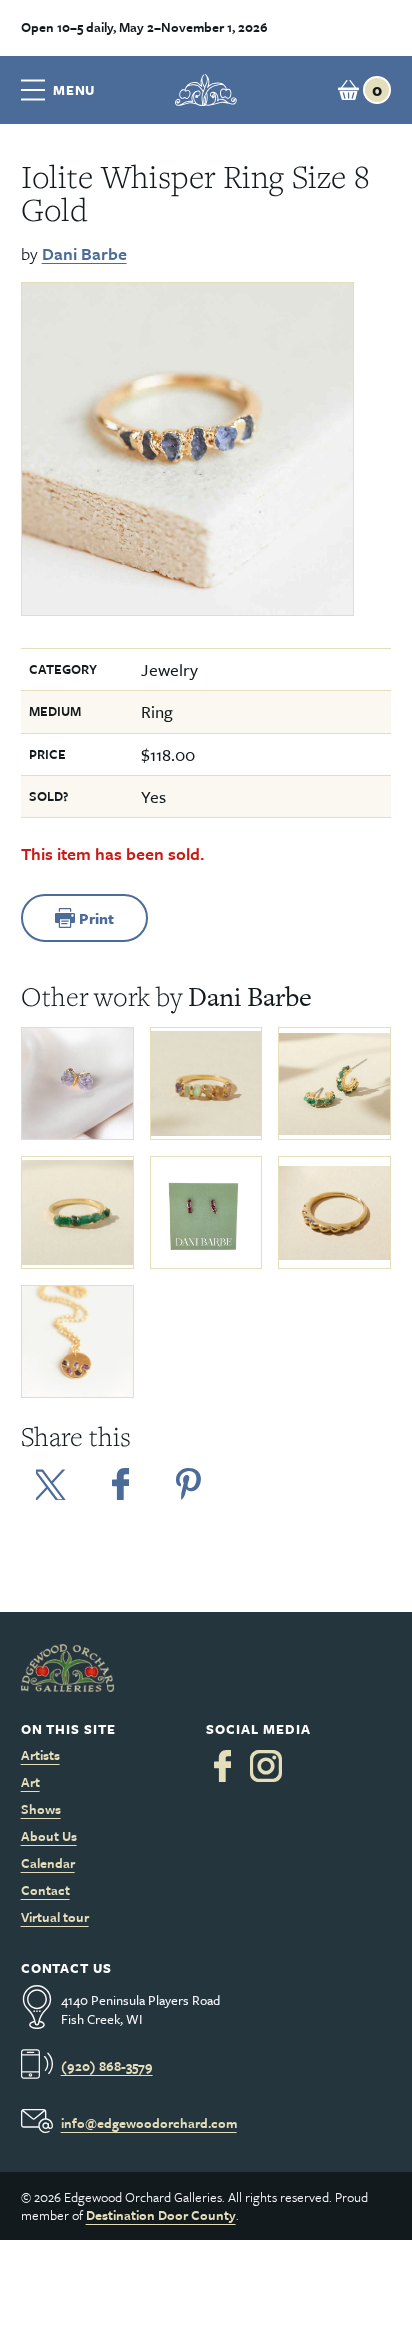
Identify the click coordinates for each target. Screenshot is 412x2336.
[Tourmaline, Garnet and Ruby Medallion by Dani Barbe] (77, 1341)
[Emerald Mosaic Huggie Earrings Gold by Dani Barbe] (334, 1083)
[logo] (206, 90)
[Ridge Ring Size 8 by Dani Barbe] (334, 1212)
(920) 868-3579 (107, 2066)
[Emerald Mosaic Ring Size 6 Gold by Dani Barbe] (77, 1212)
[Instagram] (266, 1766)
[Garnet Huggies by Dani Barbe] (206, 1212)
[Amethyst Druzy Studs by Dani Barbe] (77, 1083)
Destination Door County (161, 2215)
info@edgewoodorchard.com (149, 2123)
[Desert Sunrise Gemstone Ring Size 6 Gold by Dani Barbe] (206, 1083)
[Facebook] (222, 1766)
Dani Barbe (84, 253)
